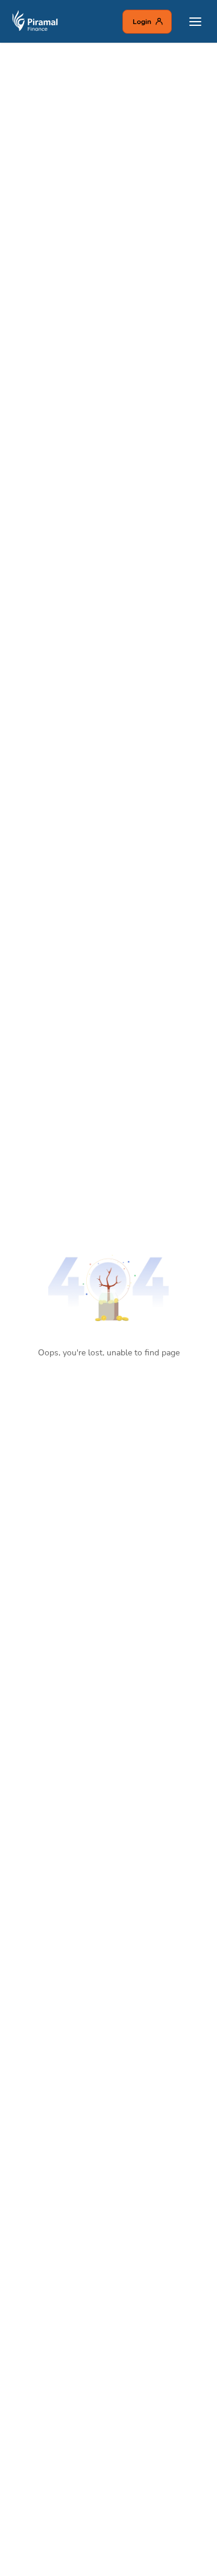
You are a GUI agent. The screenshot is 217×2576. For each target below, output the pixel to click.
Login (142, 22)
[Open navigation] (195, 22)
